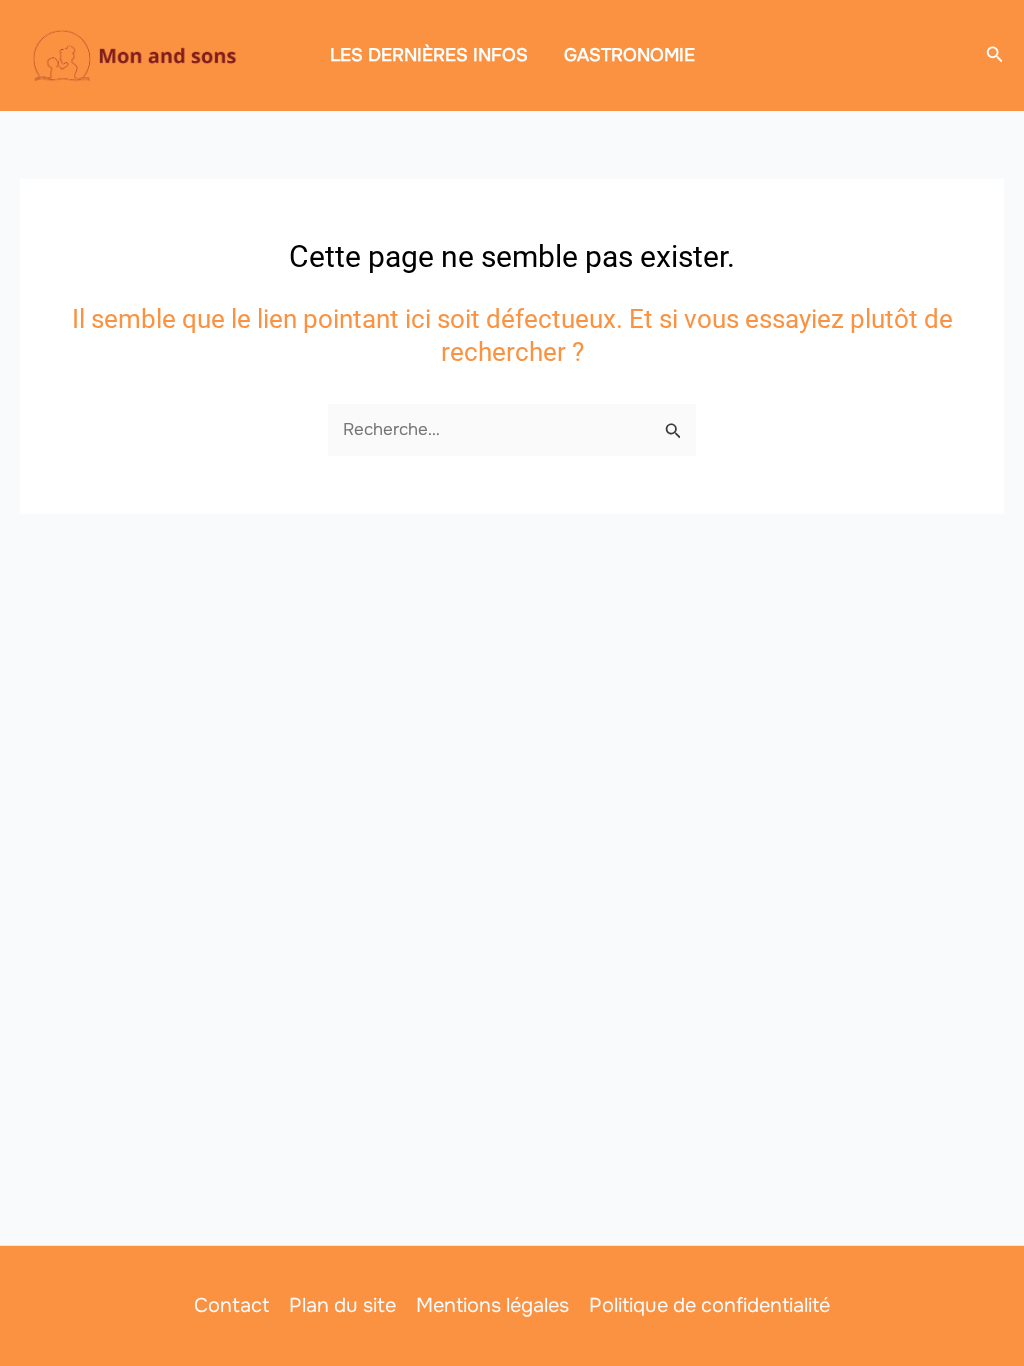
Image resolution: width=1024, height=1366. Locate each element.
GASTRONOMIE (629, 55)
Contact (231, 1305)
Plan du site (342, 1305)
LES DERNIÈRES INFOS (429, 55)
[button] (995, 55)
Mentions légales (492, 1305)
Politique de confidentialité (709, 1305)
